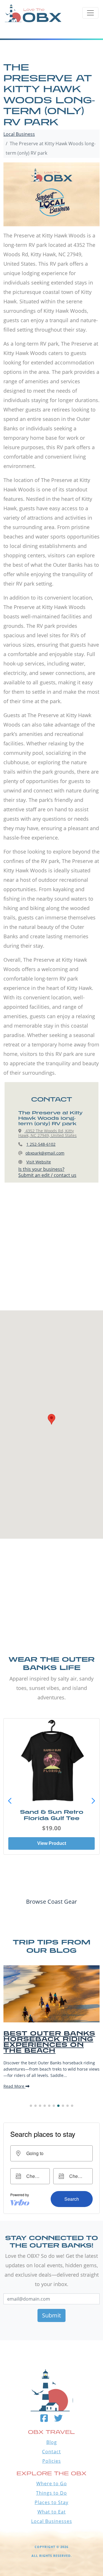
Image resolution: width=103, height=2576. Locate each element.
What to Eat (52, 2512)
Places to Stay (51, 2502)
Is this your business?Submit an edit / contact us (47, 1172)
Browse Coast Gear (51, 1902)
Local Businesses (52, 2521)
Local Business (19, 134)
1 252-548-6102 (41, 1144)
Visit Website (39, 1162)
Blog (52, 2442)
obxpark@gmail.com (45, 1153)
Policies (52, 2461)
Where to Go (52, 2484)
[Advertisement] (51, 1252)
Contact (51, 2452)
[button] (93, 1801)
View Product (52, 1843)
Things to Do (51, 2493)
